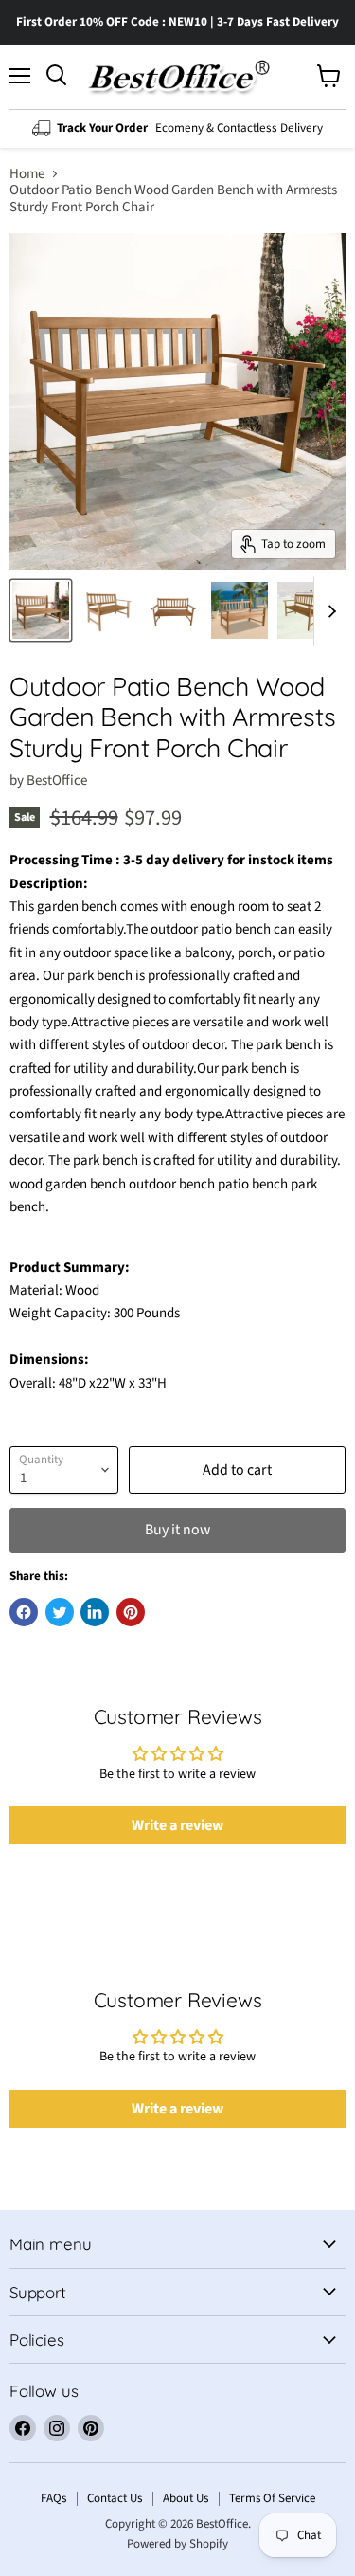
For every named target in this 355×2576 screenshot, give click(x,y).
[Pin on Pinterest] (131, 1612)
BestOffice (57, 780)
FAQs (53, 2498)
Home (27, 174)
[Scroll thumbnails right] (328, 611)
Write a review (177, 1825)
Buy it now (177, 1530)
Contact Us (115, 2498)
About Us (186, 2498)
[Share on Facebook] (24, 1612)
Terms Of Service (272, 2498)
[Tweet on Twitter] (60, 1612)
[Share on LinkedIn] (95, 1612)
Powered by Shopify (177, 2544)
